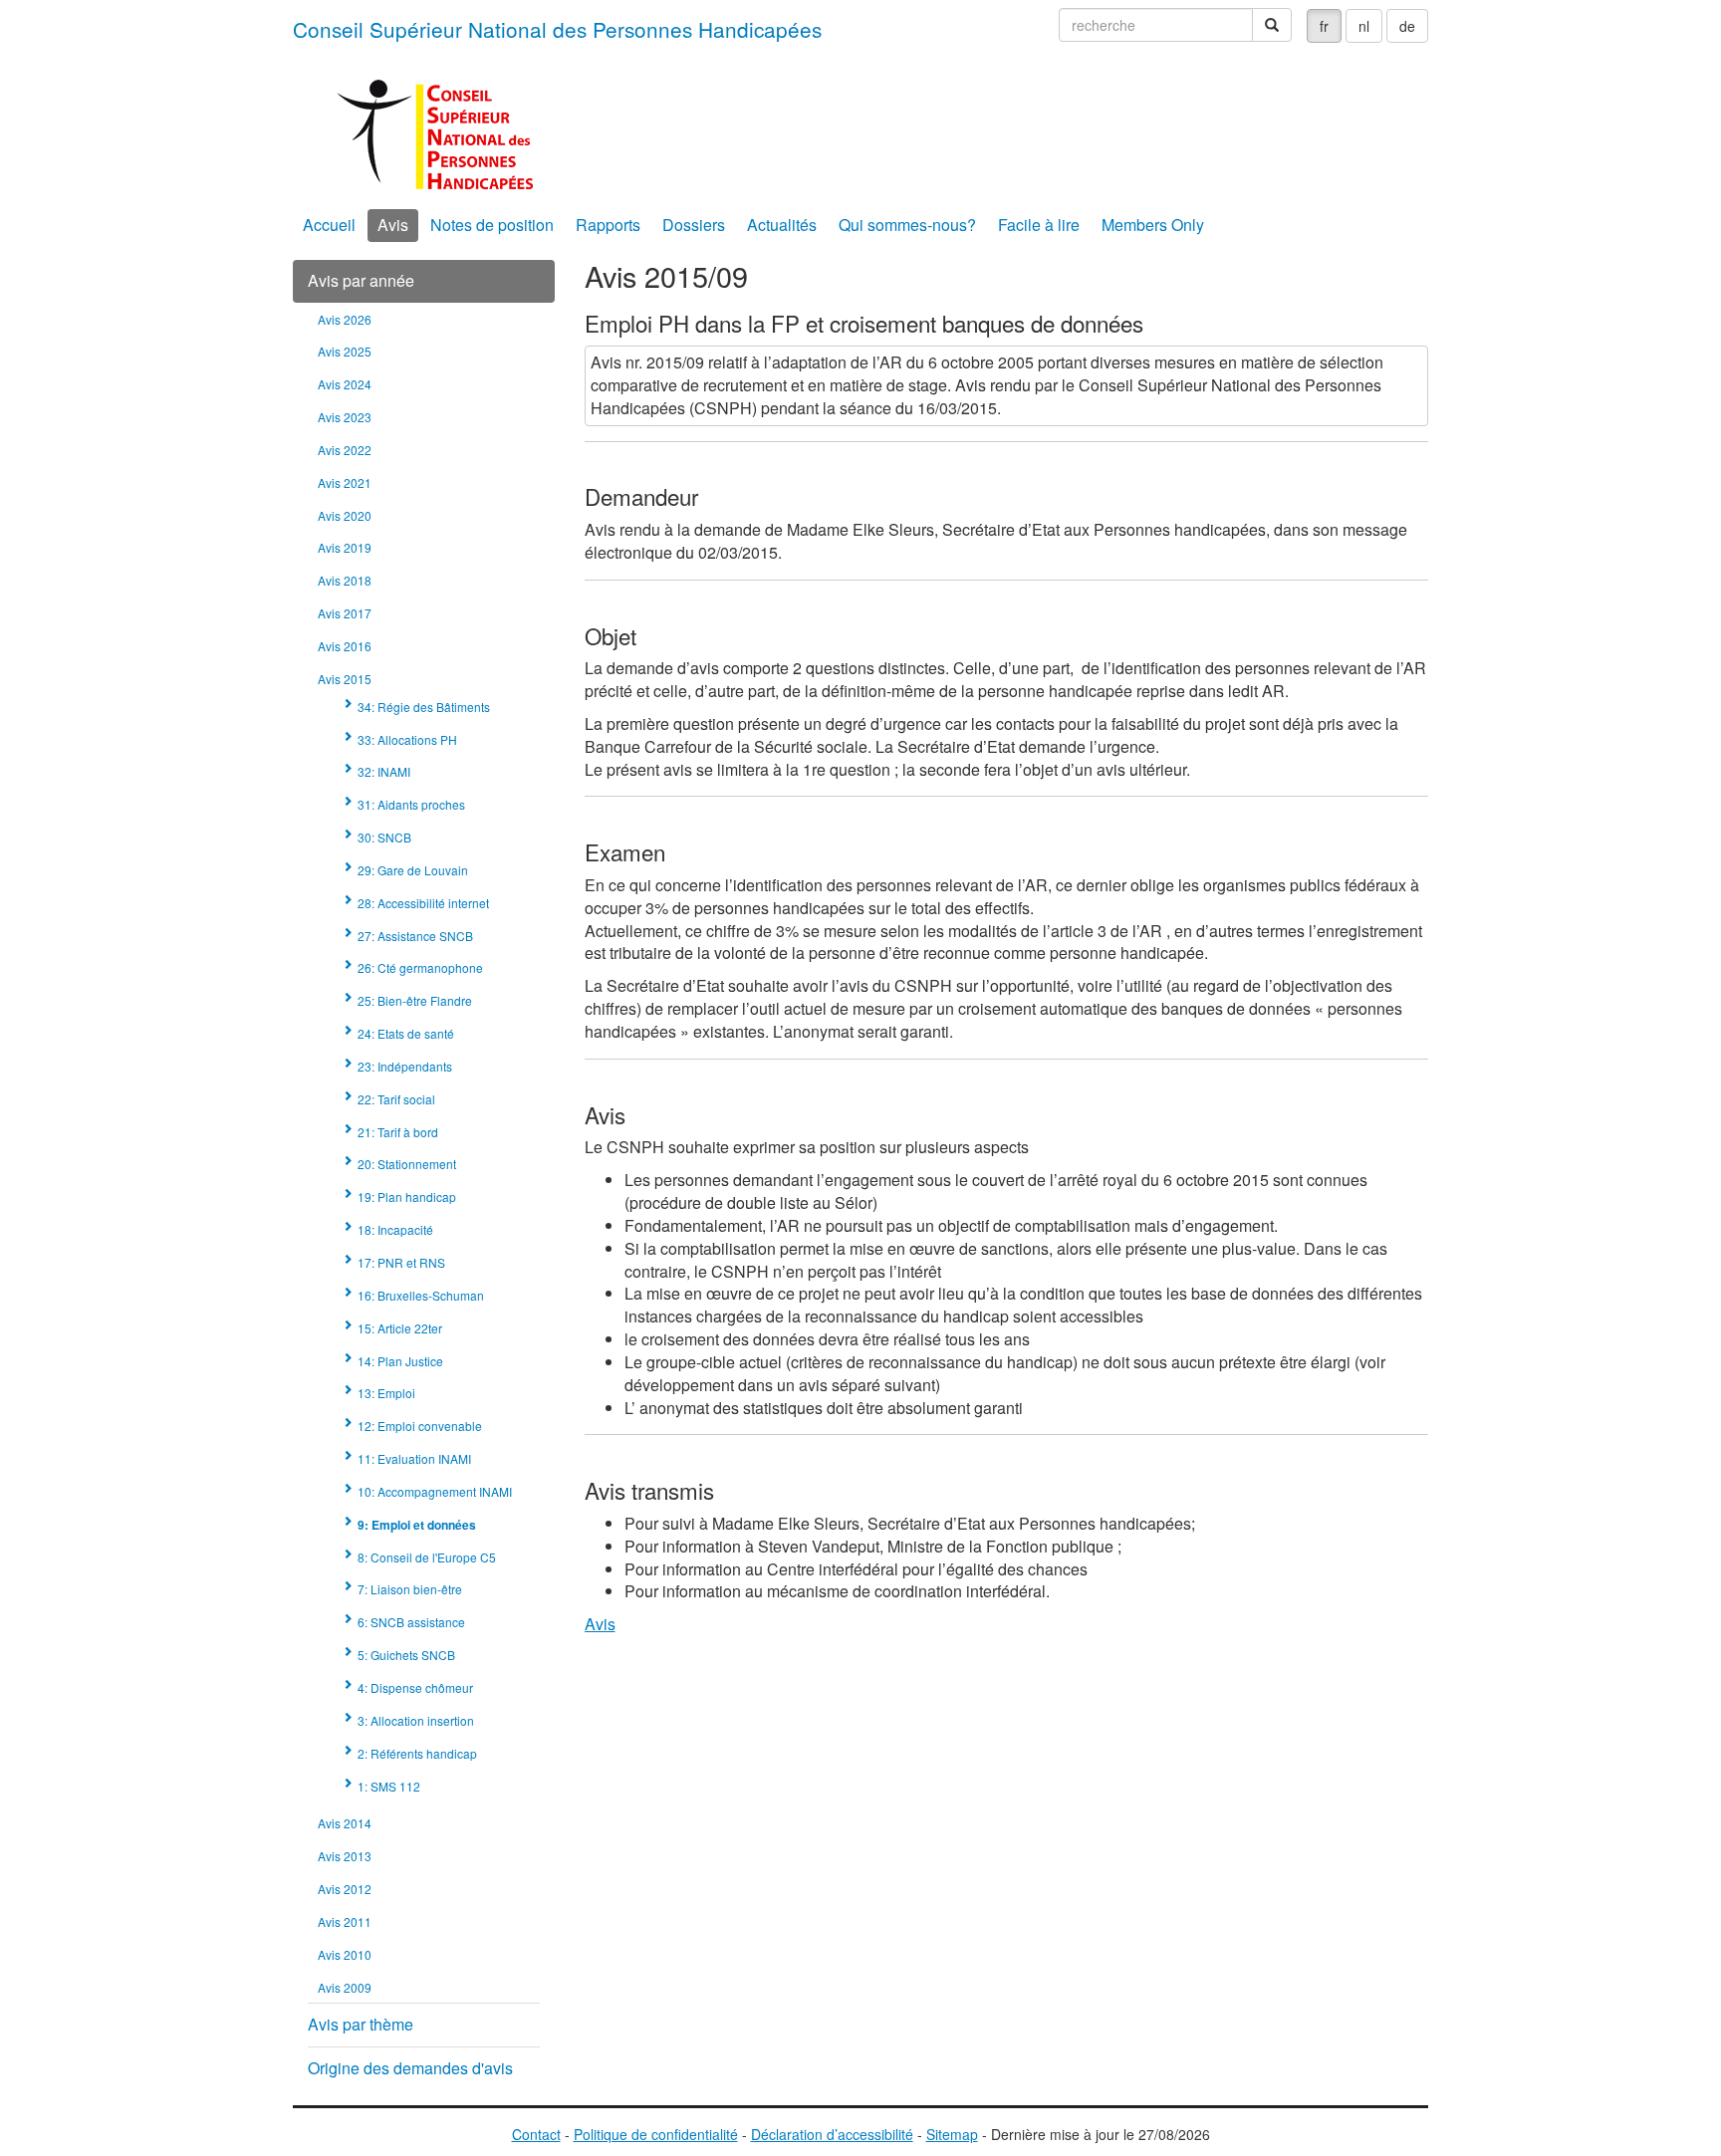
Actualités (782, 225)
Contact (536, 2134)
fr (1324, 26)
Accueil (329, 225)
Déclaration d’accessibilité (832, 2134)
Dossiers (694, 225)
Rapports (608, 225)
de (1407, 26)
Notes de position (492, 225)
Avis (393, 225)
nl (1364, 26)
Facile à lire (1039, 225)
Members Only (1153, 225)
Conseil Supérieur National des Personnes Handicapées (557, 29)
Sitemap (952, 2134)
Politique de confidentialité (656, 2134)
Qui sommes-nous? (907, 225)
